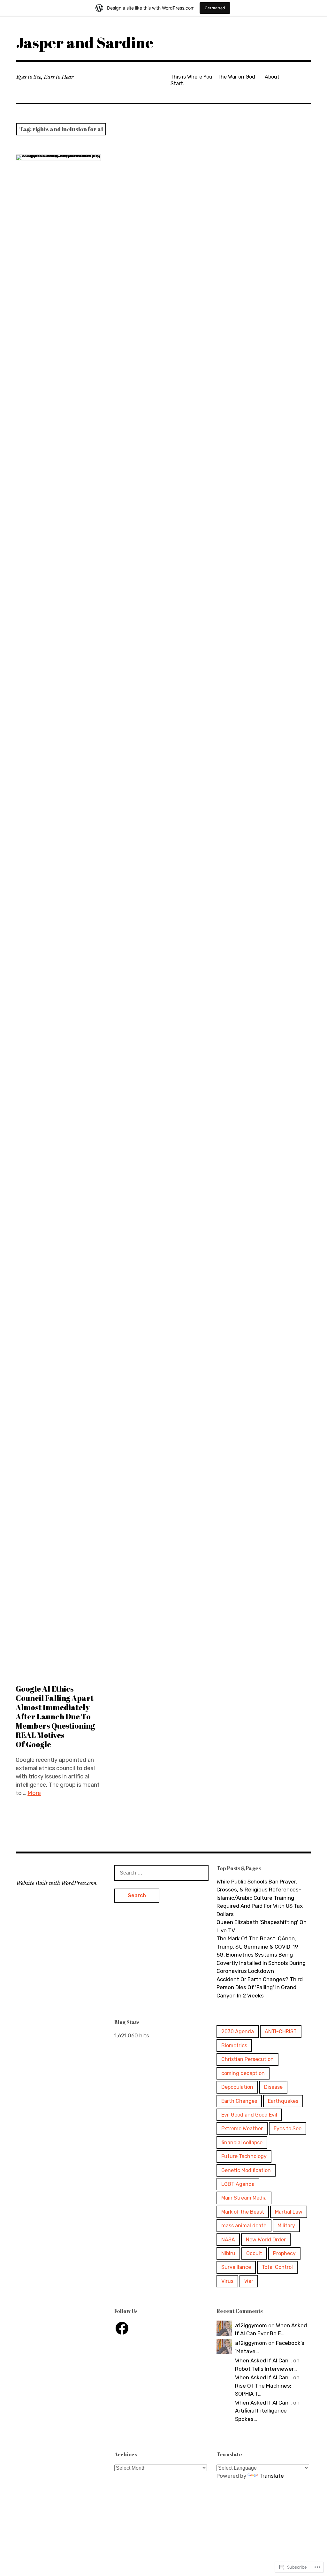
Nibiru (228, 2253)
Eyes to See (288, 2129)
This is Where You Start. (191, 80)
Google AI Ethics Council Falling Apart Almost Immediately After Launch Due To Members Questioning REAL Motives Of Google (55, 1717)
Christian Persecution (247, 2059)
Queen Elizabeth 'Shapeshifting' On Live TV (262, 1926)
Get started (215, 8)
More (34, 1793)
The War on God (236, 77)
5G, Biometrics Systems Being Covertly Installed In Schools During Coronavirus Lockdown (261, 1963)
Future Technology (244, 2156)
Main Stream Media (244, 2198)
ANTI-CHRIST (281, 2031)
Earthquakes (283, 2101)
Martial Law (289, 2212)
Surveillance (236, 2267)
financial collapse (242, 2143)
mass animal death (244, 2226)
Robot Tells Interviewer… (266, 2369)
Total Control (277, 2267)
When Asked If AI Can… (263, 2360)
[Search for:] (161, 1873)
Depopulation (237, 2087)
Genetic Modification (246, 2170)
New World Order (266, 2240)
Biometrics (234, 2046)
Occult (254, 2253)
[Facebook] (122, 2328)
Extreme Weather (242, 2129)
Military (286, 2226)
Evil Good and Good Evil (249, 2115)
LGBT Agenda (238, 2184)
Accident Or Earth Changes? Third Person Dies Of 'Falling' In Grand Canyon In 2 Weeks (260, 1987)
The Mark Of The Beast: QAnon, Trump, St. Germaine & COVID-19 (257, 1943)
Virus (227, 2281)
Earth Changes (239, 2101)
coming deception (243, 2073)
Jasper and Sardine (85, 42)
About (272, 77)
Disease (273, 2087)
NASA (228, 2240)
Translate (272, 2476)
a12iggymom (251, 2325)
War (249, 2281)
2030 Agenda (238, 2031)
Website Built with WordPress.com (56, 1883)
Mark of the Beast (243, 2212)
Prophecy (284, 2253)
